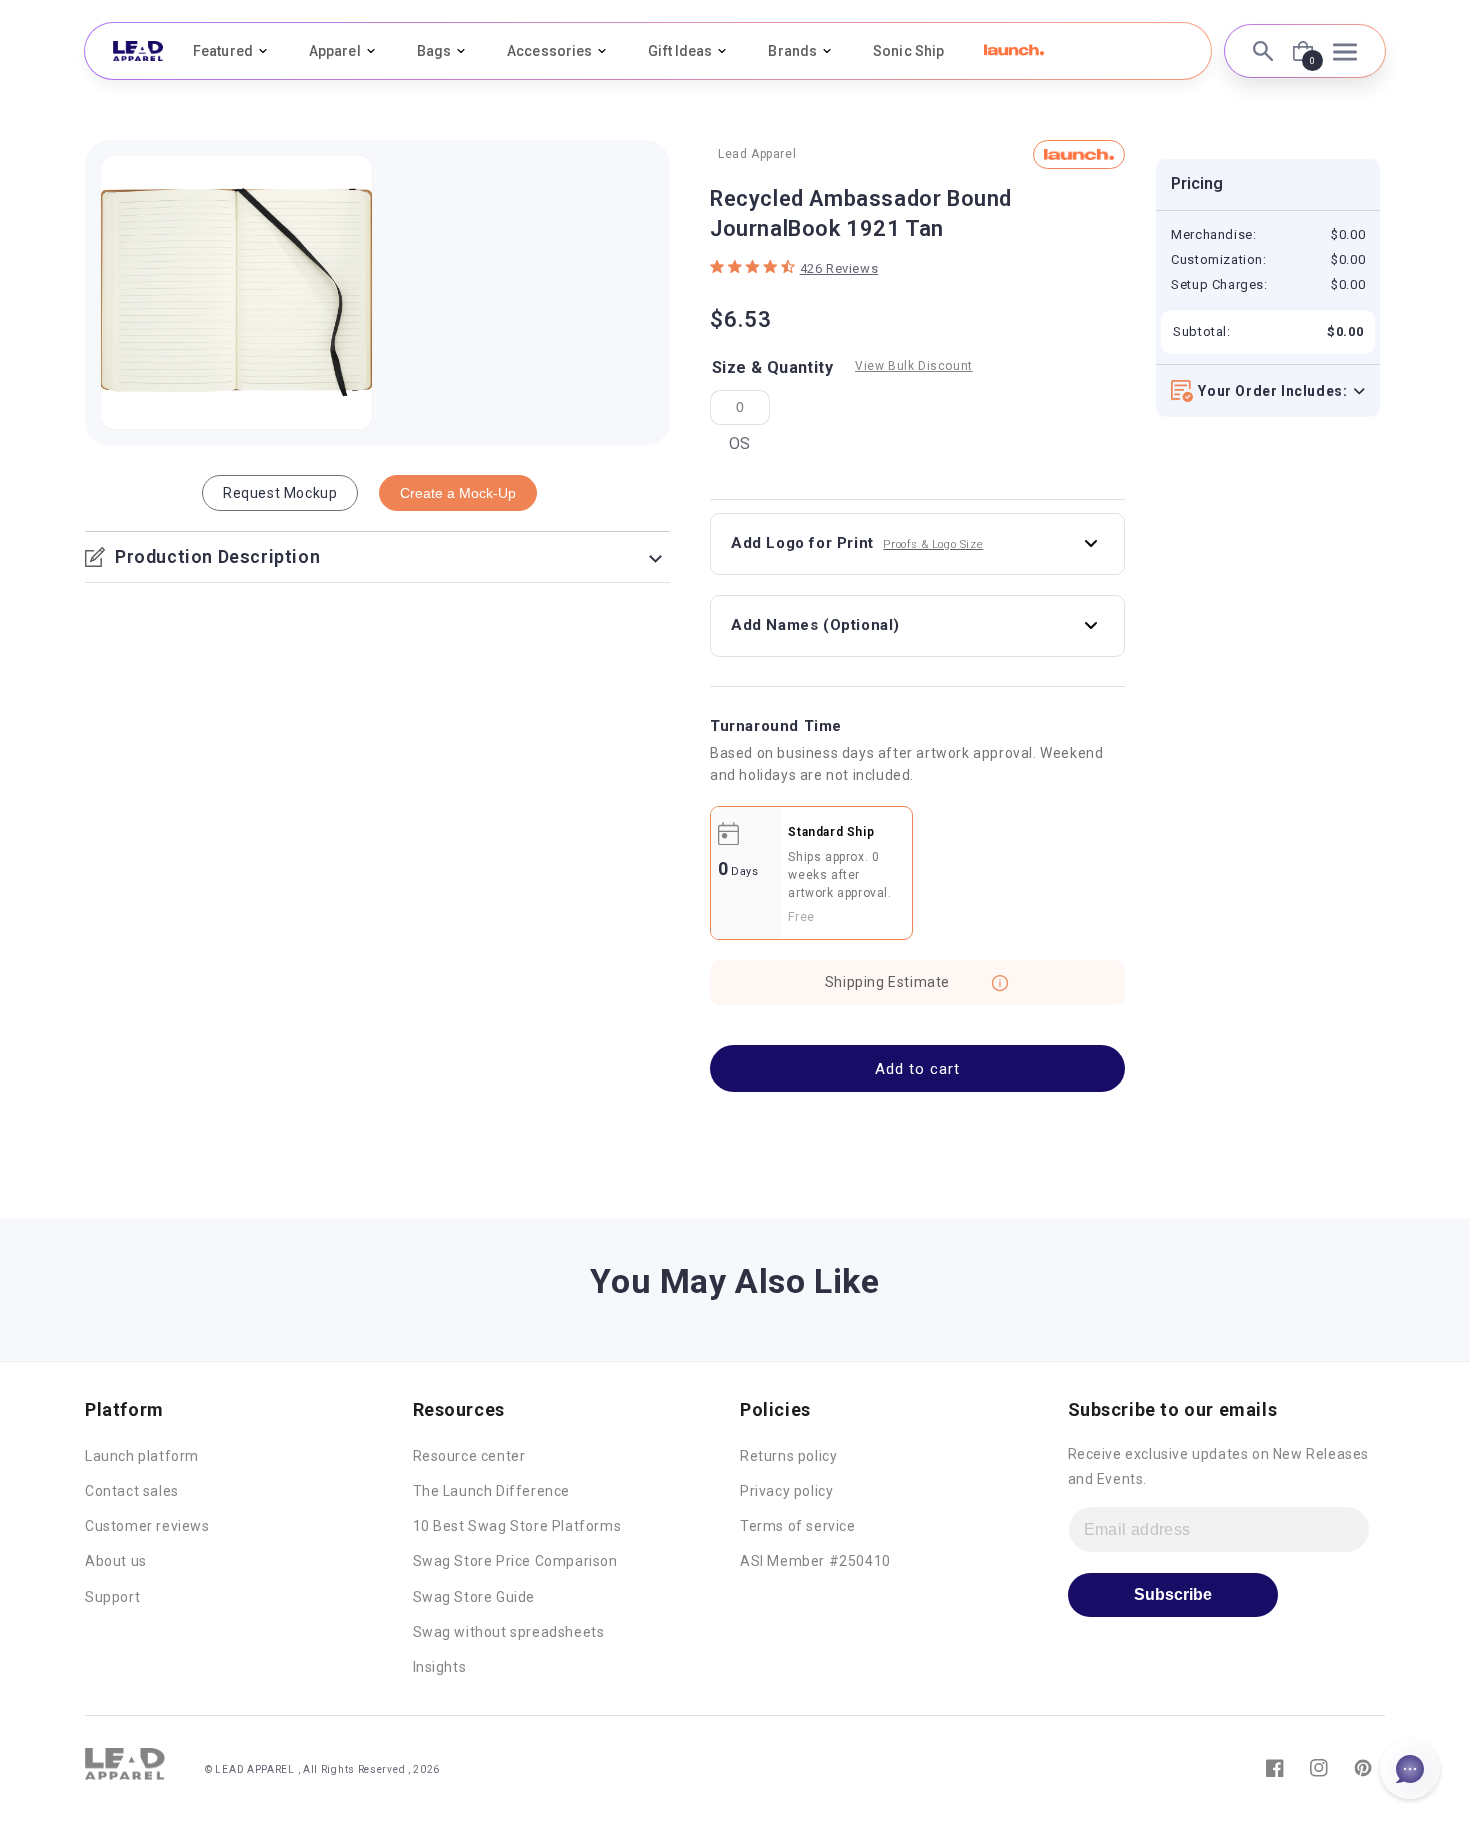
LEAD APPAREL (256, 1769)
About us (116, 1561)
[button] (1014, 50)
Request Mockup (280, 493)
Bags (434, 51)
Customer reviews (147, 1526)
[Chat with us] (1410, 1769)
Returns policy (788, 1456)
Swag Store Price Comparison (515, 1561)
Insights (440, 1667)
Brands (792, 51)
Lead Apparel (757, 154)
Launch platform (142, 1456)
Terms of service (798, 1526)
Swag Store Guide (474, 1597)
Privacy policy (786, 1491)
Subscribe (1173, 1594)
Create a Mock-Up (458, 493)
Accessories (549, 51)
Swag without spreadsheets (509, 1632)
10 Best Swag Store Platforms (517, 1526)
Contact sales (132, 1491)
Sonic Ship (908, 51)
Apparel (335, 51)
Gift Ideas (680, 51)
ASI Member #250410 (815, 1561)
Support (112, 1597)
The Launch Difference (492, 1491)
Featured (223, 51)
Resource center (469, 1456)
